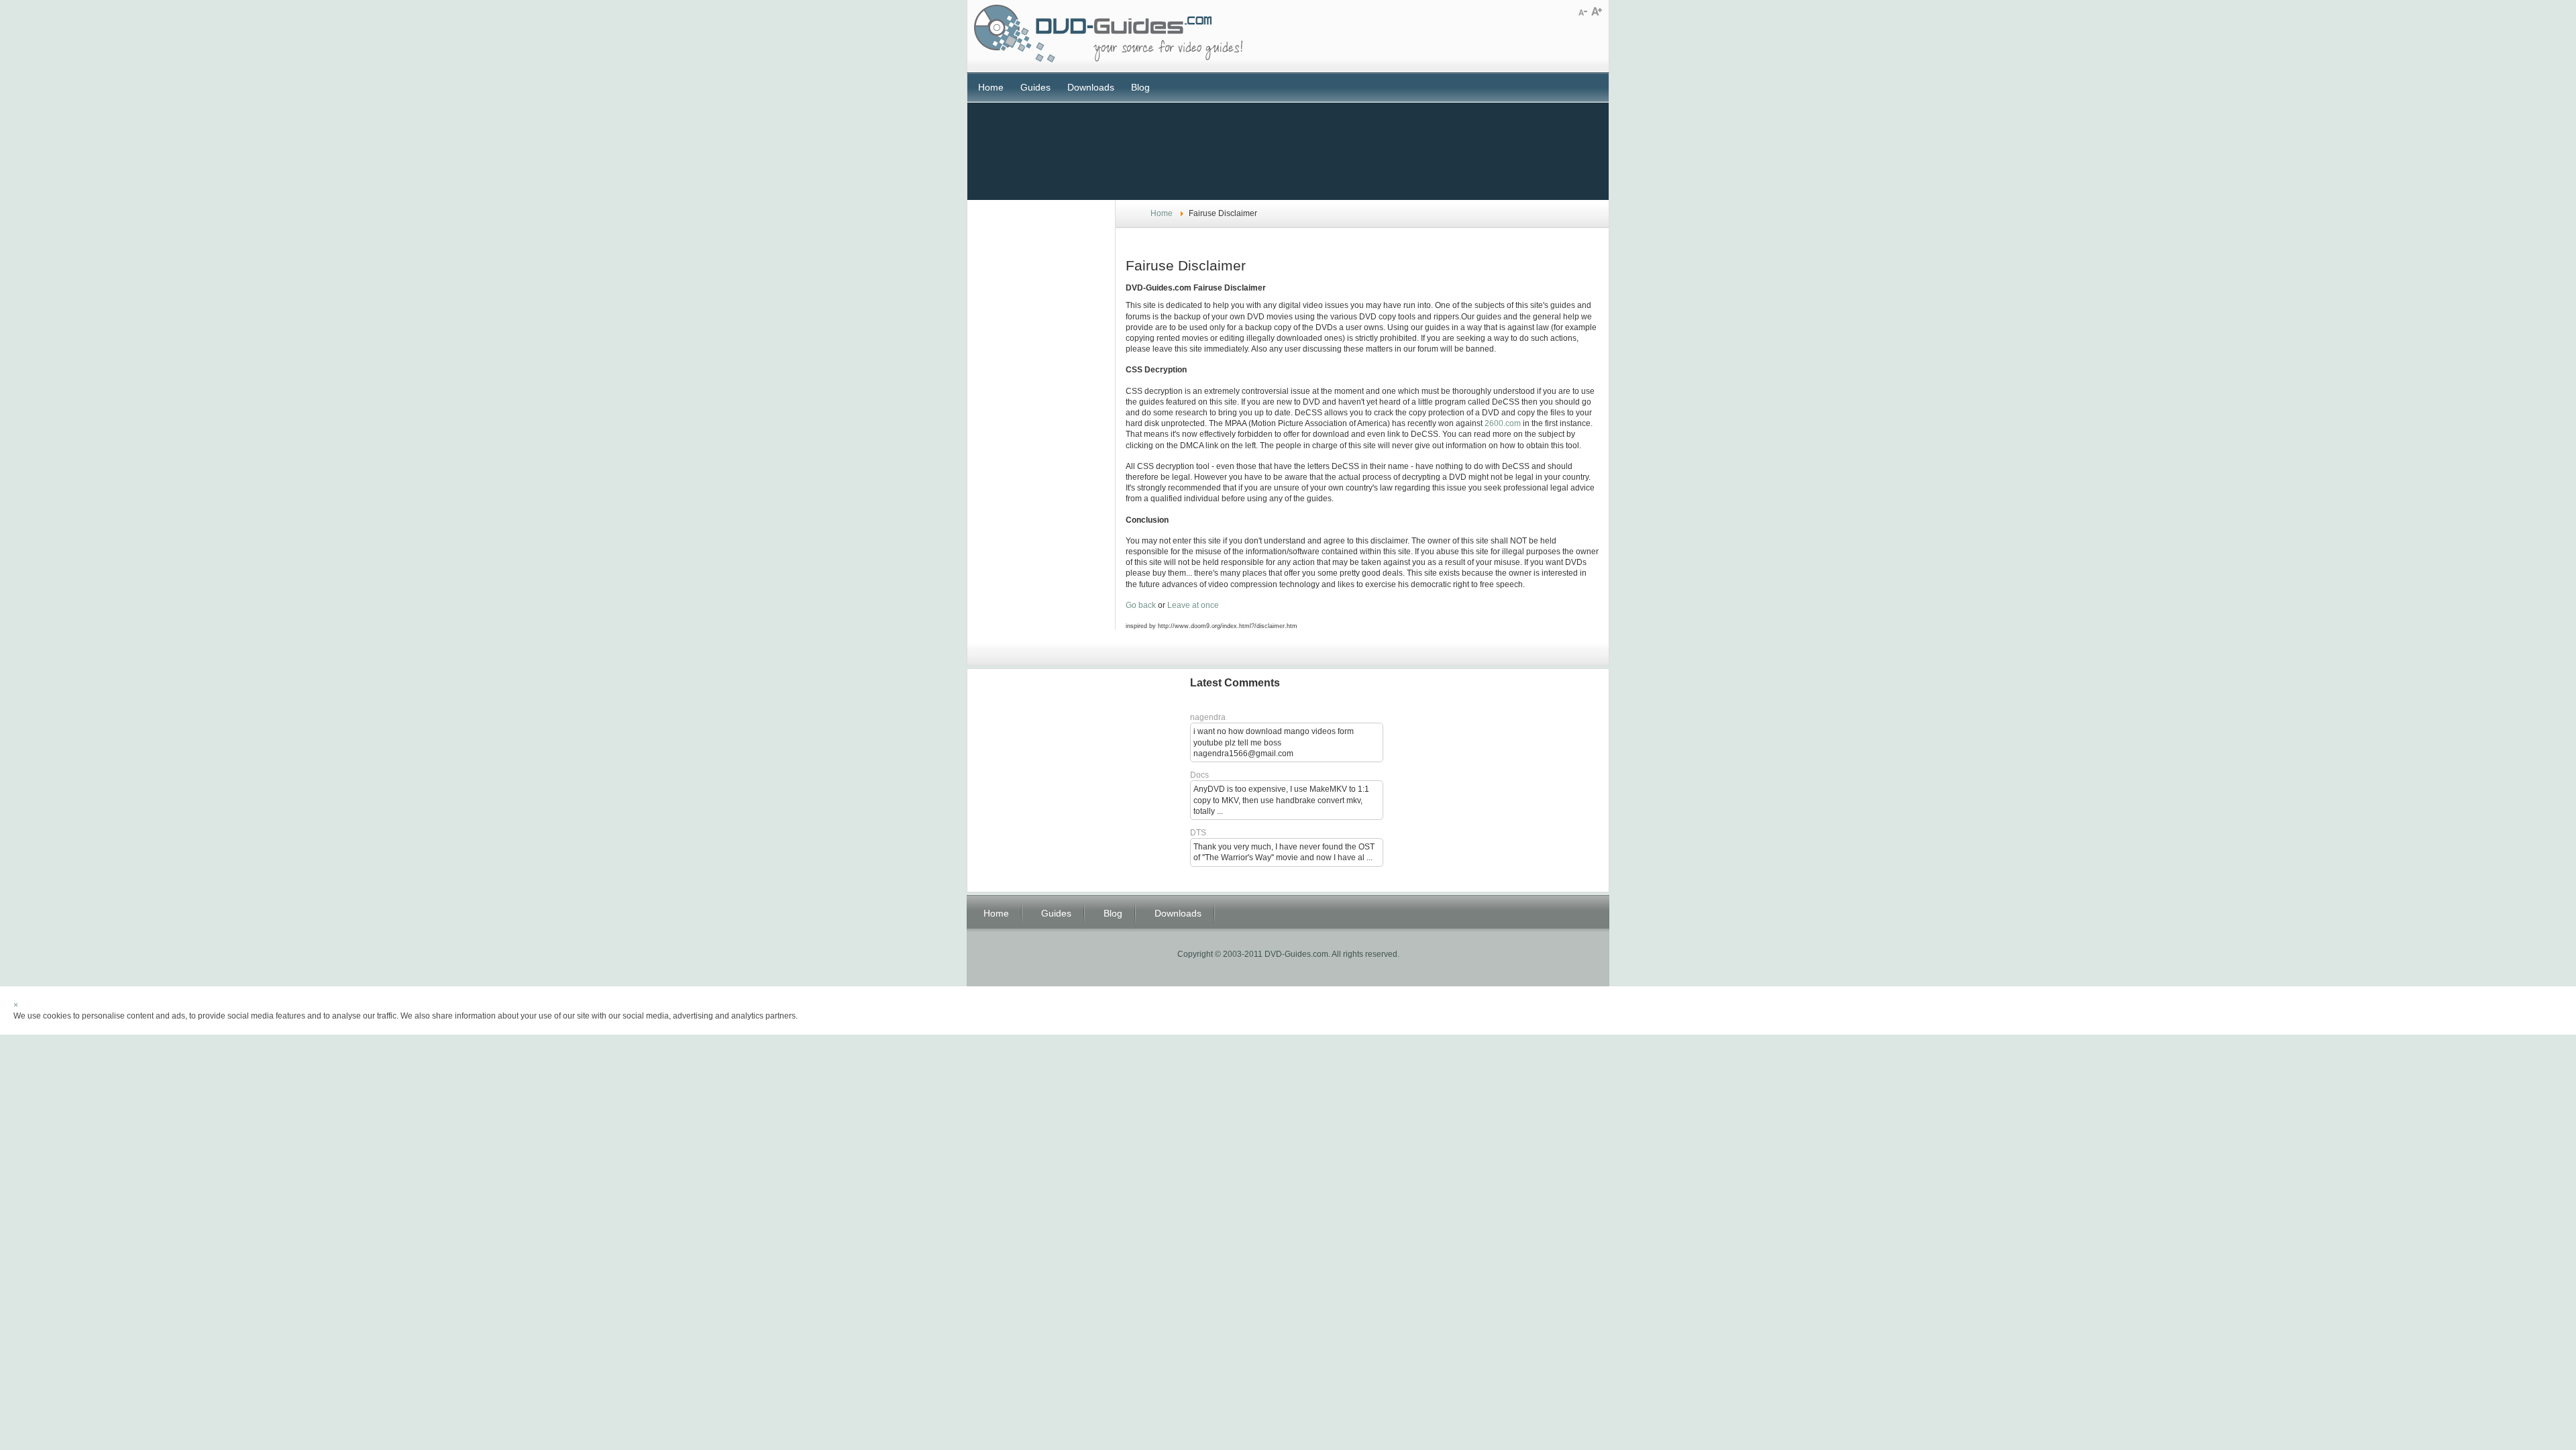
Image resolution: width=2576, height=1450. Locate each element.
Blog (1140, 87)
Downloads (1091, 87)
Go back (1141, 605)
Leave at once (1193, 605)
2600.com (1503, 423)
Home (991, 87)
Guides (1035, 87)
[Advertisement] (1288, 150)
